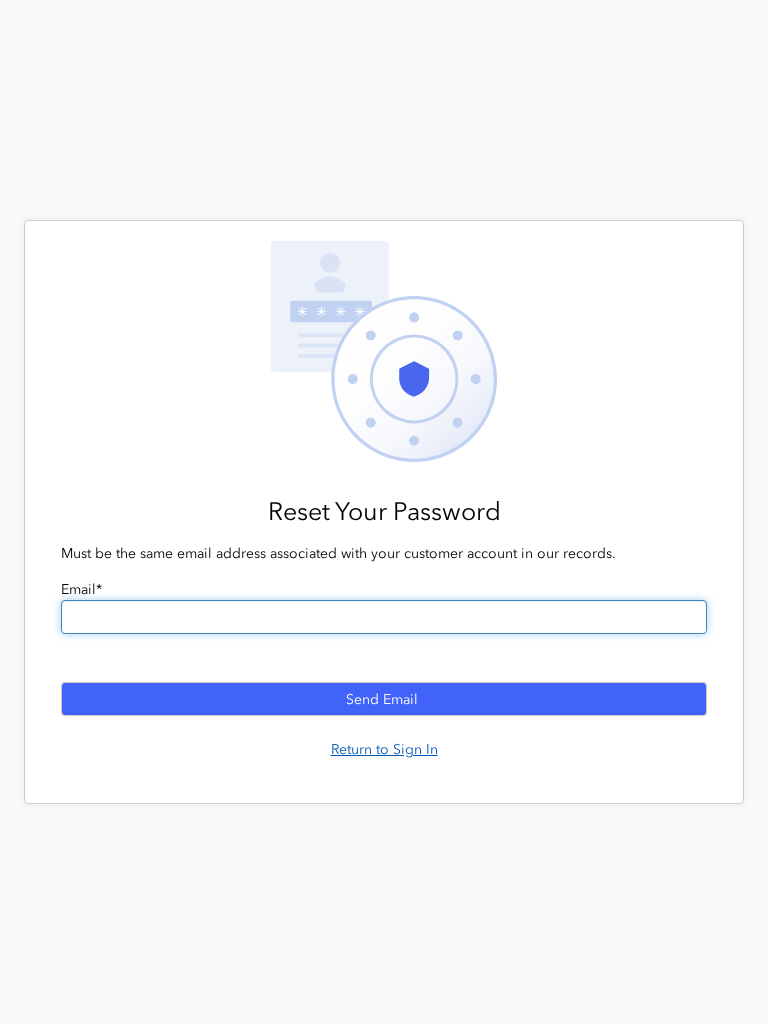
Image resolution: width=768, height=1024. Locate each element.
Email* (81, 589)
